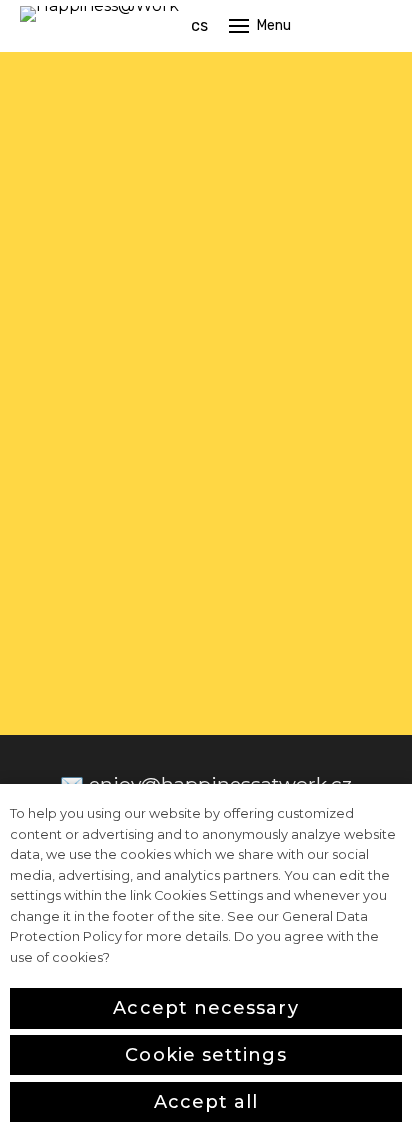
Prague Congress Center (284, 393)
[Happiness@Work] (99, 26)
